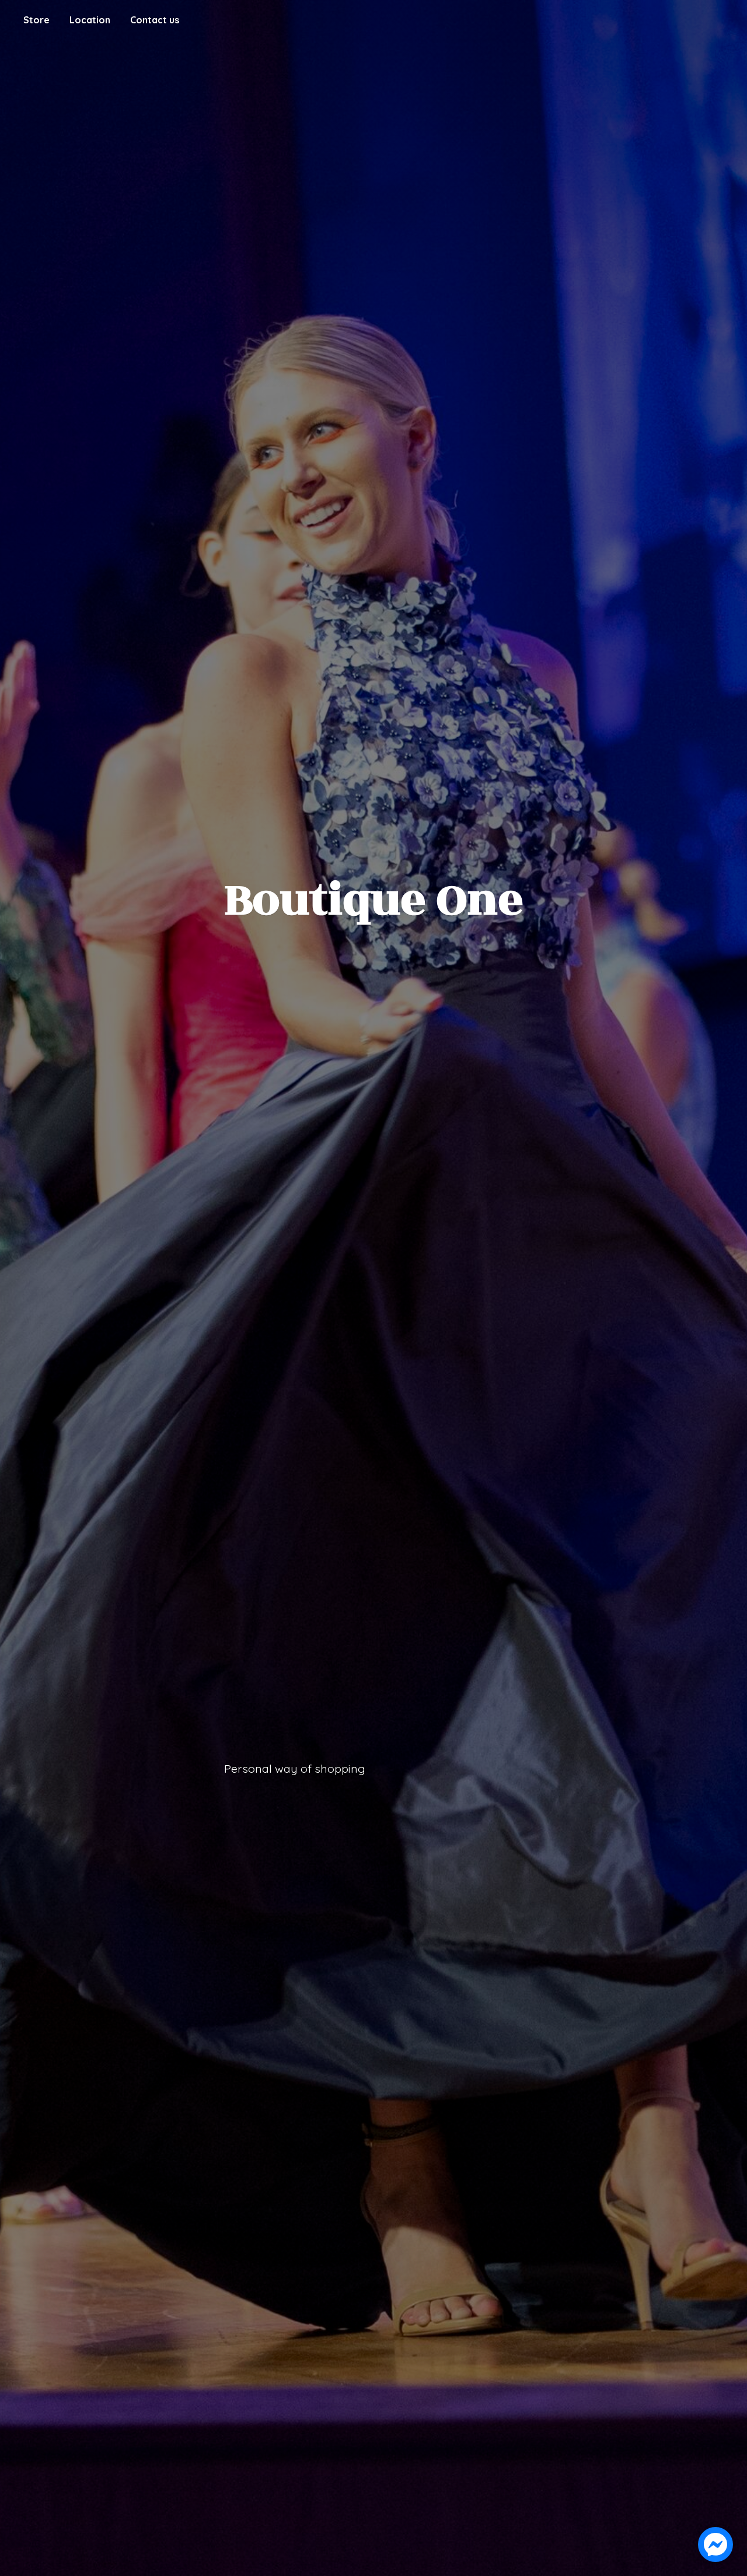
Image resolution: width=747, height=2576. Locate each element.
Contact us (155, 20)
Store (36, 20)
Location (90, 20)
